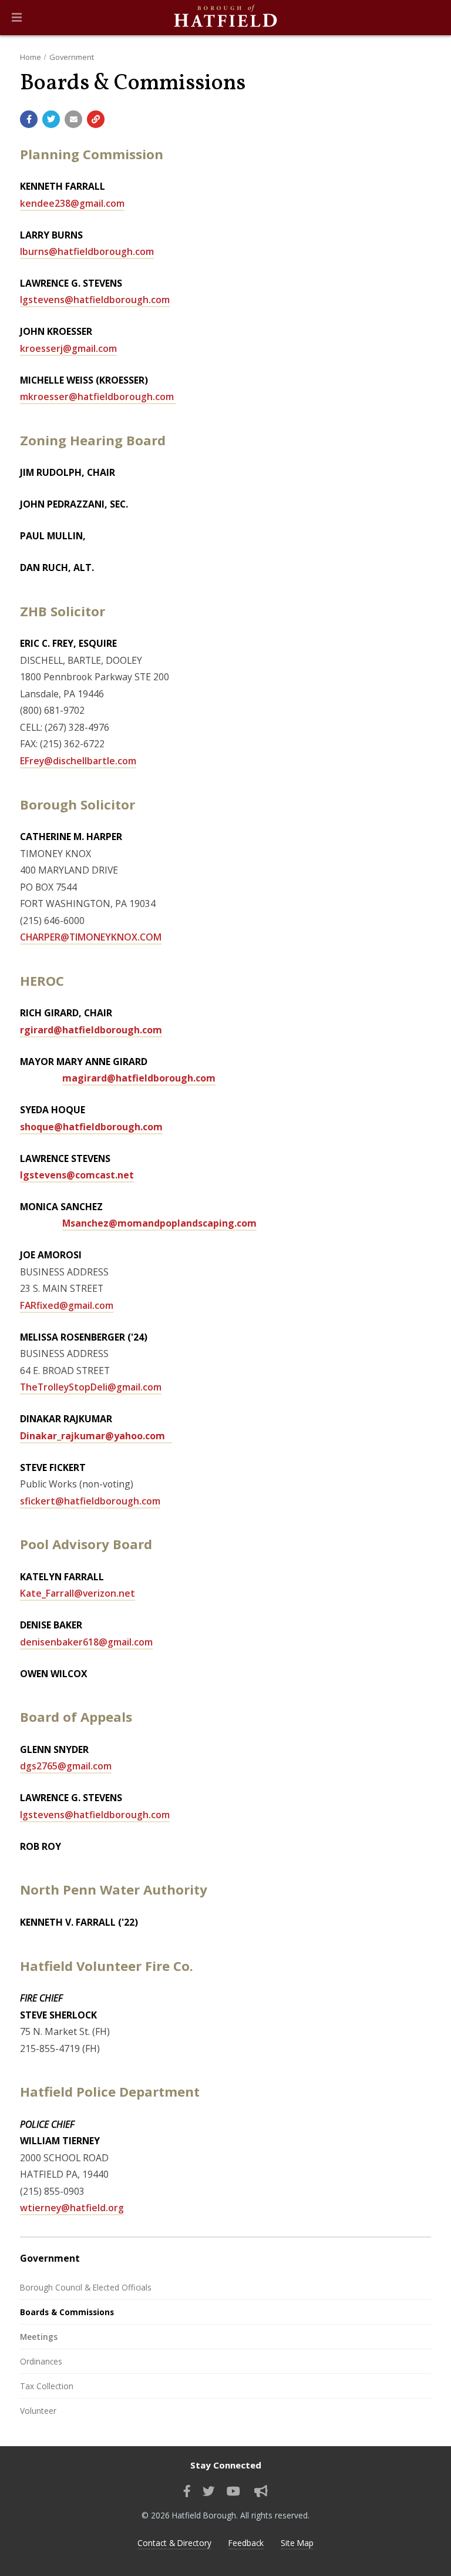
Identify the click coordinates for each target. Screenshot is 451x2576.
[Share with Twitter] (51, 119)
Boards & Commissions (67, 2312)
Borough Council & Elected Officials (86, 2287)
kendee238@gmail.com (72, 203)
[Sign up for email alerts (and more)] (261, 2491)
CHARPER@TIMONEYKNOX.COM (91, 937)
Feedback (246, 2543)
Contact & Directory (174, 2543)
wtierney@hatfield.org (72, 2208)
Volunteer (38, 2411)
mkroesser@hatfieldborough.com (98, 397)
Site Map (297, 2543)
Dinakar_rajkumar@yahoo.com (96, 1436)
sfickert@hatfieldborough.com (90, 1501)
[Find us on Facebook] (187, 2491)
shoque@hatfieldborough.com (91, 1127)
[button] (17, 18)
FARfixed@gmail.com (67, 1305)
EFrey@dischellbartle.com (78, 761)
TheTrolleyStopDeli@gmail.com (91, 1387)
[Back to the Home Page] (225, 18)
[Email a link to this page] (73, 119)
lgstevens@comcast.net (77, 1175)
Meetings (39, 2337)
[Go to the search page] (432, 18)
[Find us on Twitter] (209, 2491)
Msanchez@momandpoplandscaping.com (159, 1223)
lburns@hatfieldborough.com (87, 251)
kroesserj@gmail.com (68, 348)
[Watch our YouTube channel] (233, 2491)
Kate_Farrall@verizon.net (78, 1593)
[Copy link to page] (96, 119)
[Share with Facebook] (29, 119)
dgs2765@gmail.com (66, 1766)
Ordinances (41, 2361)
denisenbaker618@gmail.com (86, 1642)
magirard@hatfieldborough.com (139, 1078)
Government (72, 57)
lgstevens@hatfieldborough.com (95, 300)
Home (31, 57)
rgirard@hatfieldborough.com (91, 1030)
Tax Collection (47, 2386)
